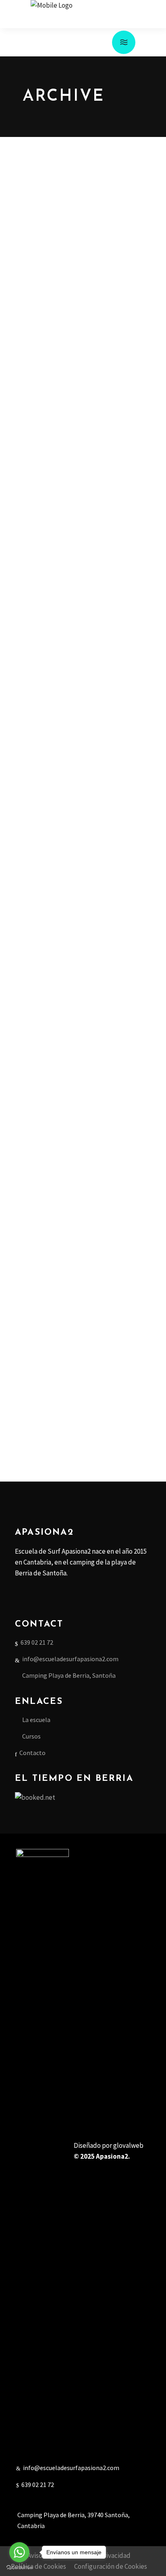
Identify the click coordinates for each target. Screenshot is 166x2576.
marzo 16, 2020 (30, 271)
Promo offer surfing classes (78, 1377)
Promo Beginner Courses (68, 286)
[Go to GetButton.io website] (19, 2568)
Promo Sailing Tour (57, 673)
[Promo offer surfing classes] (83, 1047)
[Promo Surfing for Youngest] (83, 405)
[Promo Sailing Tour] (83, 598)
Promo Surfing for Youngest (78, 479)
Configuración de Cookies (111, 2566)
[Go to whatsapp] (19, 2552)
